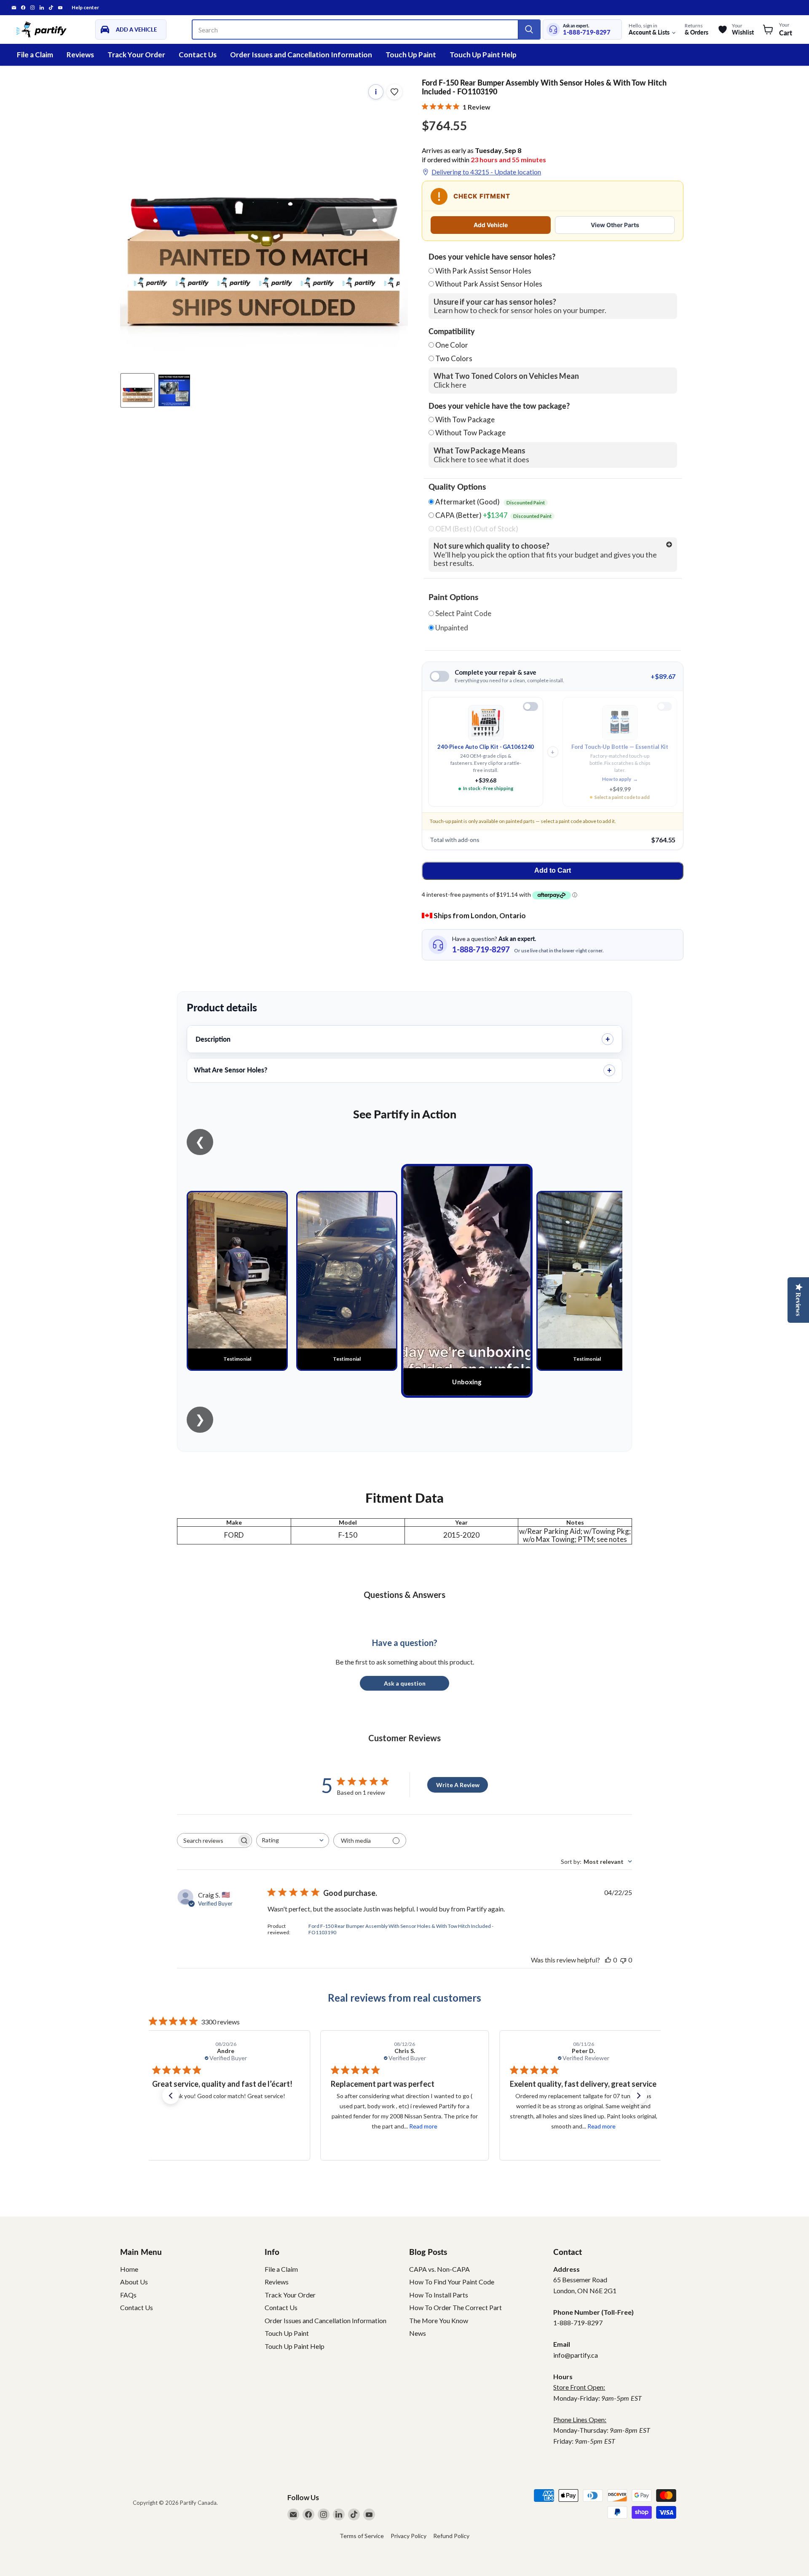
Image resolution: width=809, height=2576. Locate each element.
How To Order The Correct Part (455, 2307)
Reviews (80, 55)
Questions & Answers (404, 1595)
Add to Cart (553, 870)
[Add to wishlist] (394, 92)
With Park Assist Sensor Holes (483, 271)
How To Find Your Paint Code (452, 2282)
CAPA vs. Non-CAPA (439, 2269)
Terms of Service (362, 2536)
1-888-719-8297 (587, 32)
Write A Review (458, 1785)
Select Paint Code (463, 614)
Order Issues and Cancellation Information (301, 55)
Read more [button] (244, 2126)
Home (129, 2269)
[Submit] (529, 29)
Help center (85, 8)
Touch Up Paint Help (483, 55)
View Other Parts (615, 225)
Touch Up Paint (411, 55)
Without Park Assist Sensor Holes (489, 284)
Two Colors (454, 358)
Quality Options (457, 487)
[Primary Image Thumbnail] (138, 390)
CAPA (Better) (493, 515)
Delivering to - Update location (486, 172)
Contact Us (198, 55)
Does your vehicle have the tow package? (499, 406)
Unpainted (451, 628)
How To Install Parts (439, 2295)
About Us (134, 2282)
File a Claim (35, 55)
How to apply (620, 779)
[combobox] (293, 1840)
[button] (171, 2096)
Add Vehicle (491, 225)
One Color (452, 345)
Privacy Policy (409, 2536)
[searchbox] (207, 1840)
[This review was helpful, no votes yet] (608, 1960)
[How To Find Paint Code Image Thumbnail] (174, 390)
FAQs (128, 2295)
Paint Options (453, 597)
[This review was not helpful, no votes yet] (623, 1960)
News (418, 2333)
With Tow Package (465, 420)
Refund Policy (451, 2536)
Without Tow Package (470, 433)
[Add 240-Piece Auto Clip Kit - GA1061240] (530, 706)
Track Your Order (136, 55)
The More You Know (439, 2320)
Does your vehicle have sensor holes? (492, 257)
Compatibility (452, 332)
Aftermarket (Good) (489, 502)
